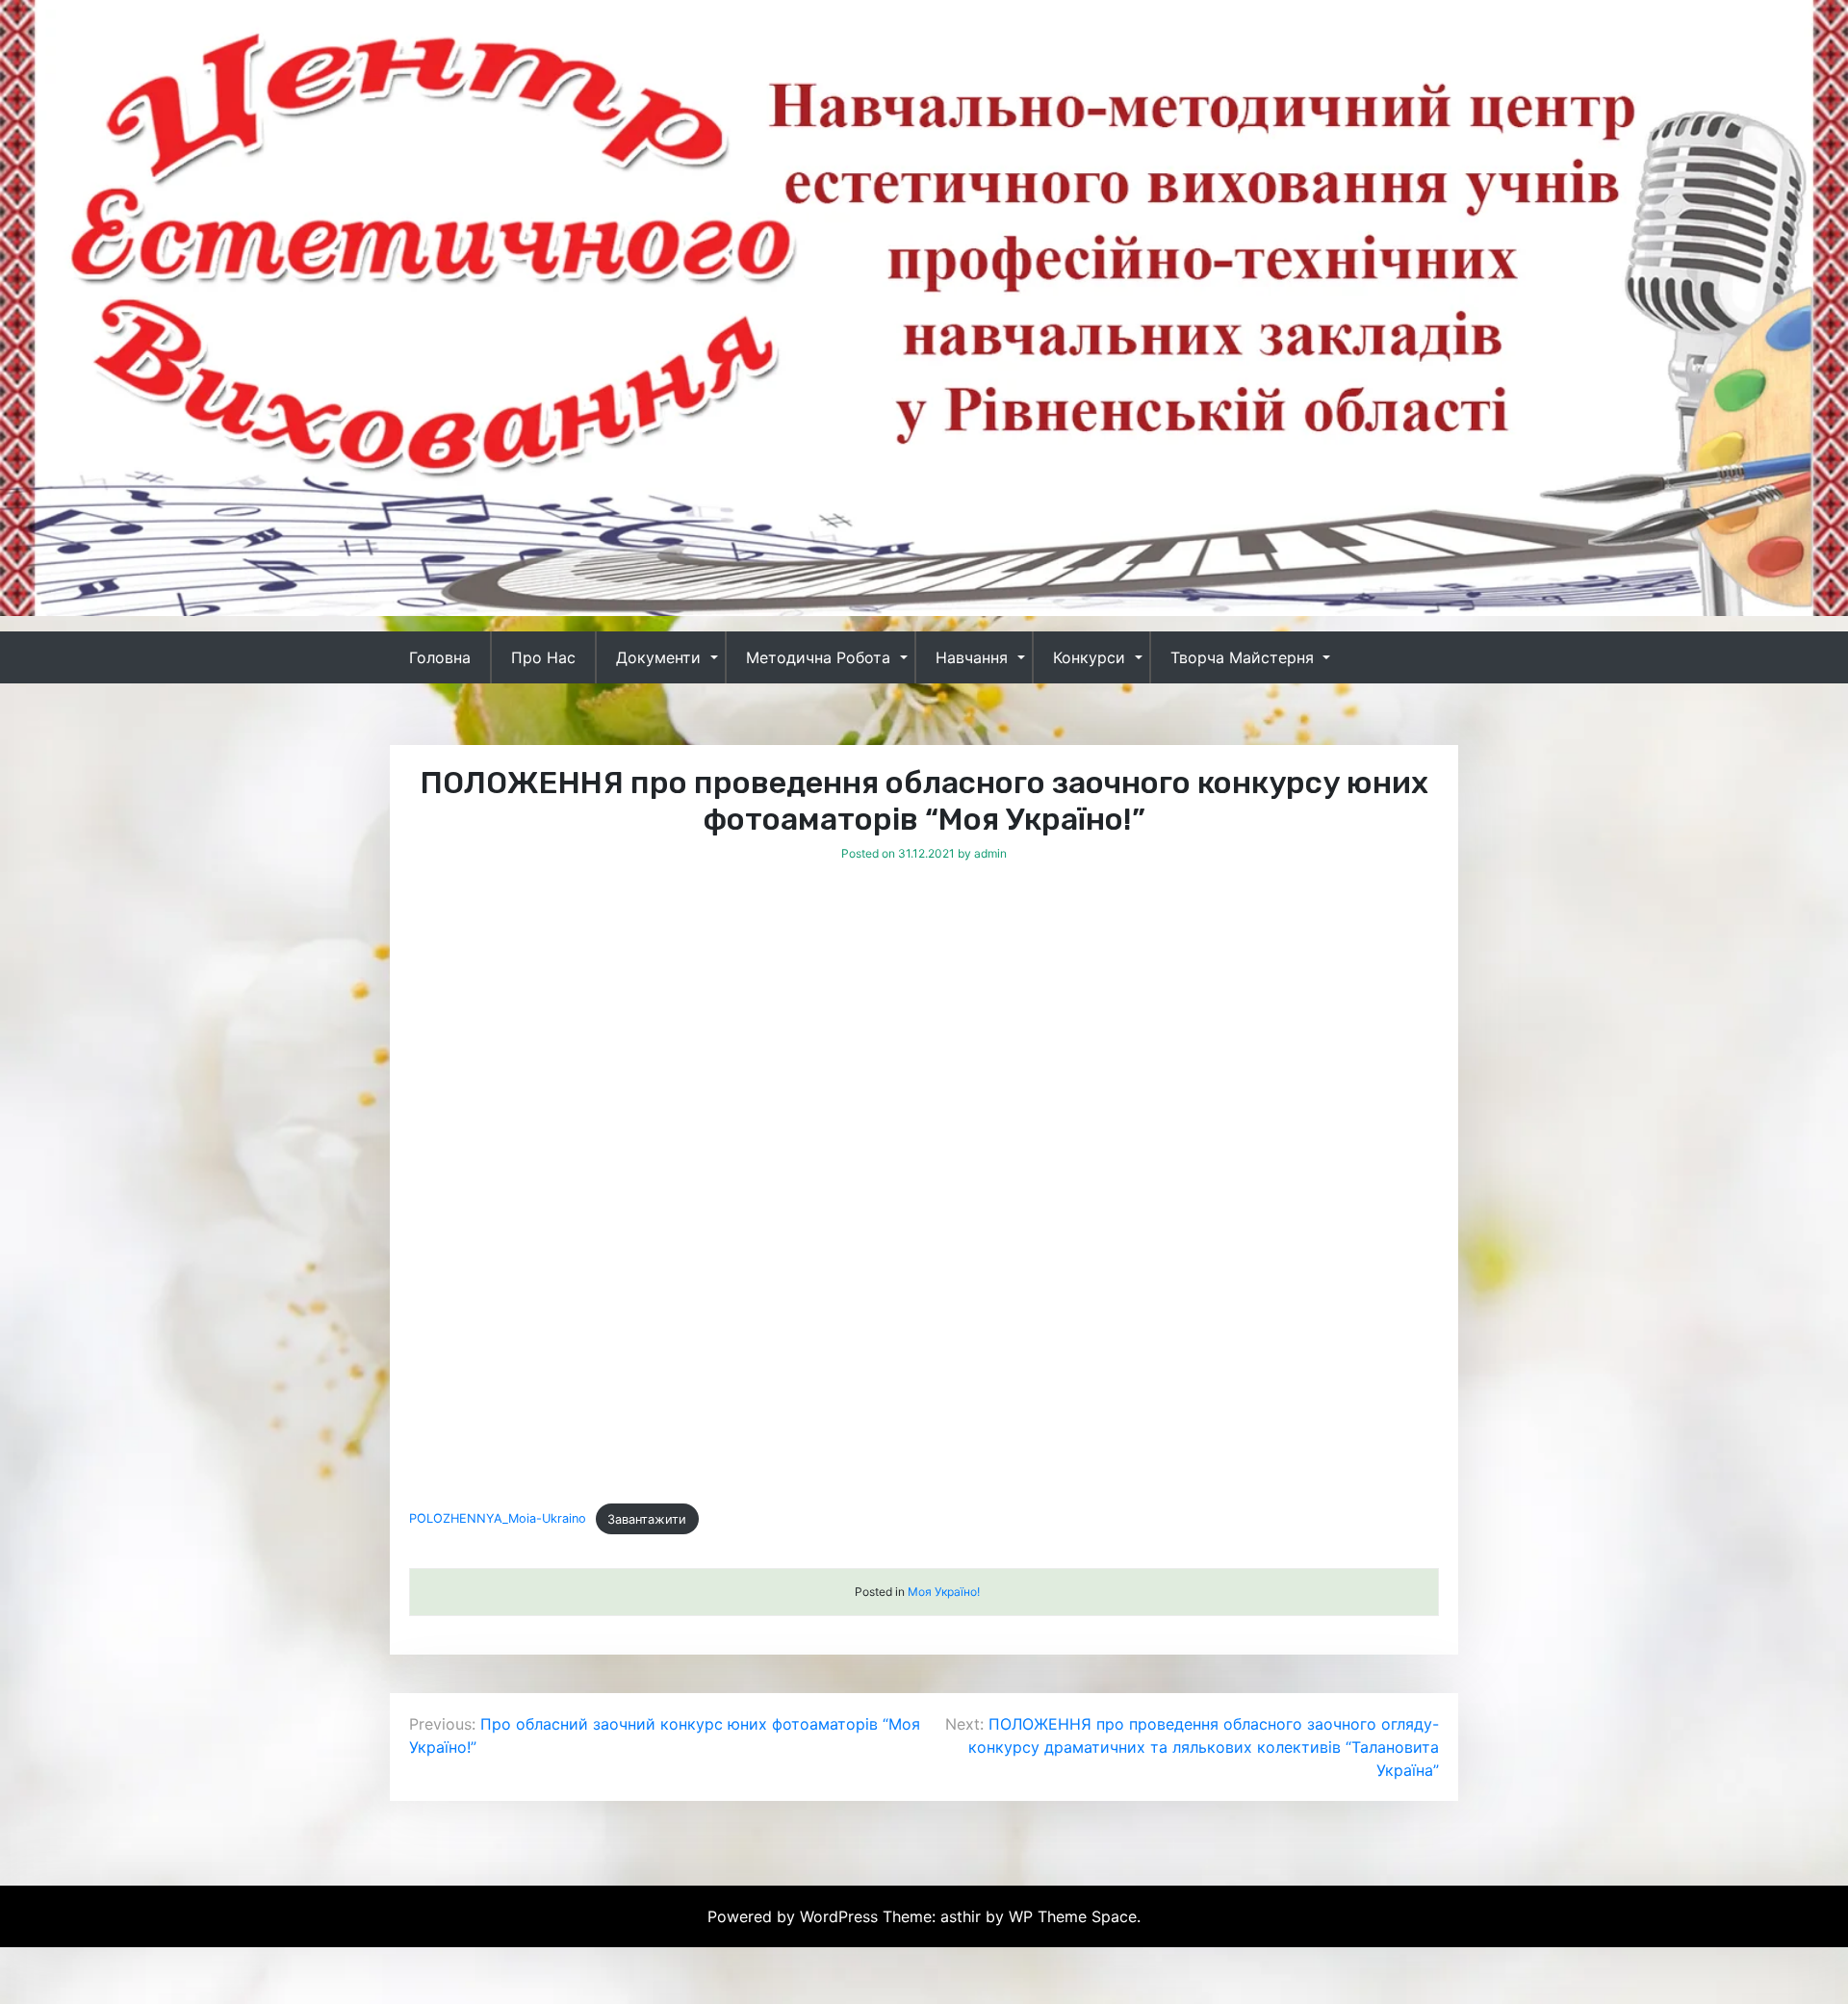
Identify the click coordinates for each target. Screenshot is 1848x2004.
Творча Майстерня (1242, 657)
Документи (658, 657)
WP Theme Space (1073, 1916)
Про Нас (543, 657)
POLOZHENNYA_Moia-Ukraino (498, 1519)
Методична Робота (818, 657)
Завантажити (647, 1519)
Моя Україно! (944, 1592)
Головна (440, 657)
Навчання (972, 657)
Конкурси (1089, 657)
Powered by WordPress (795, 1916)
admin (990, 853)
